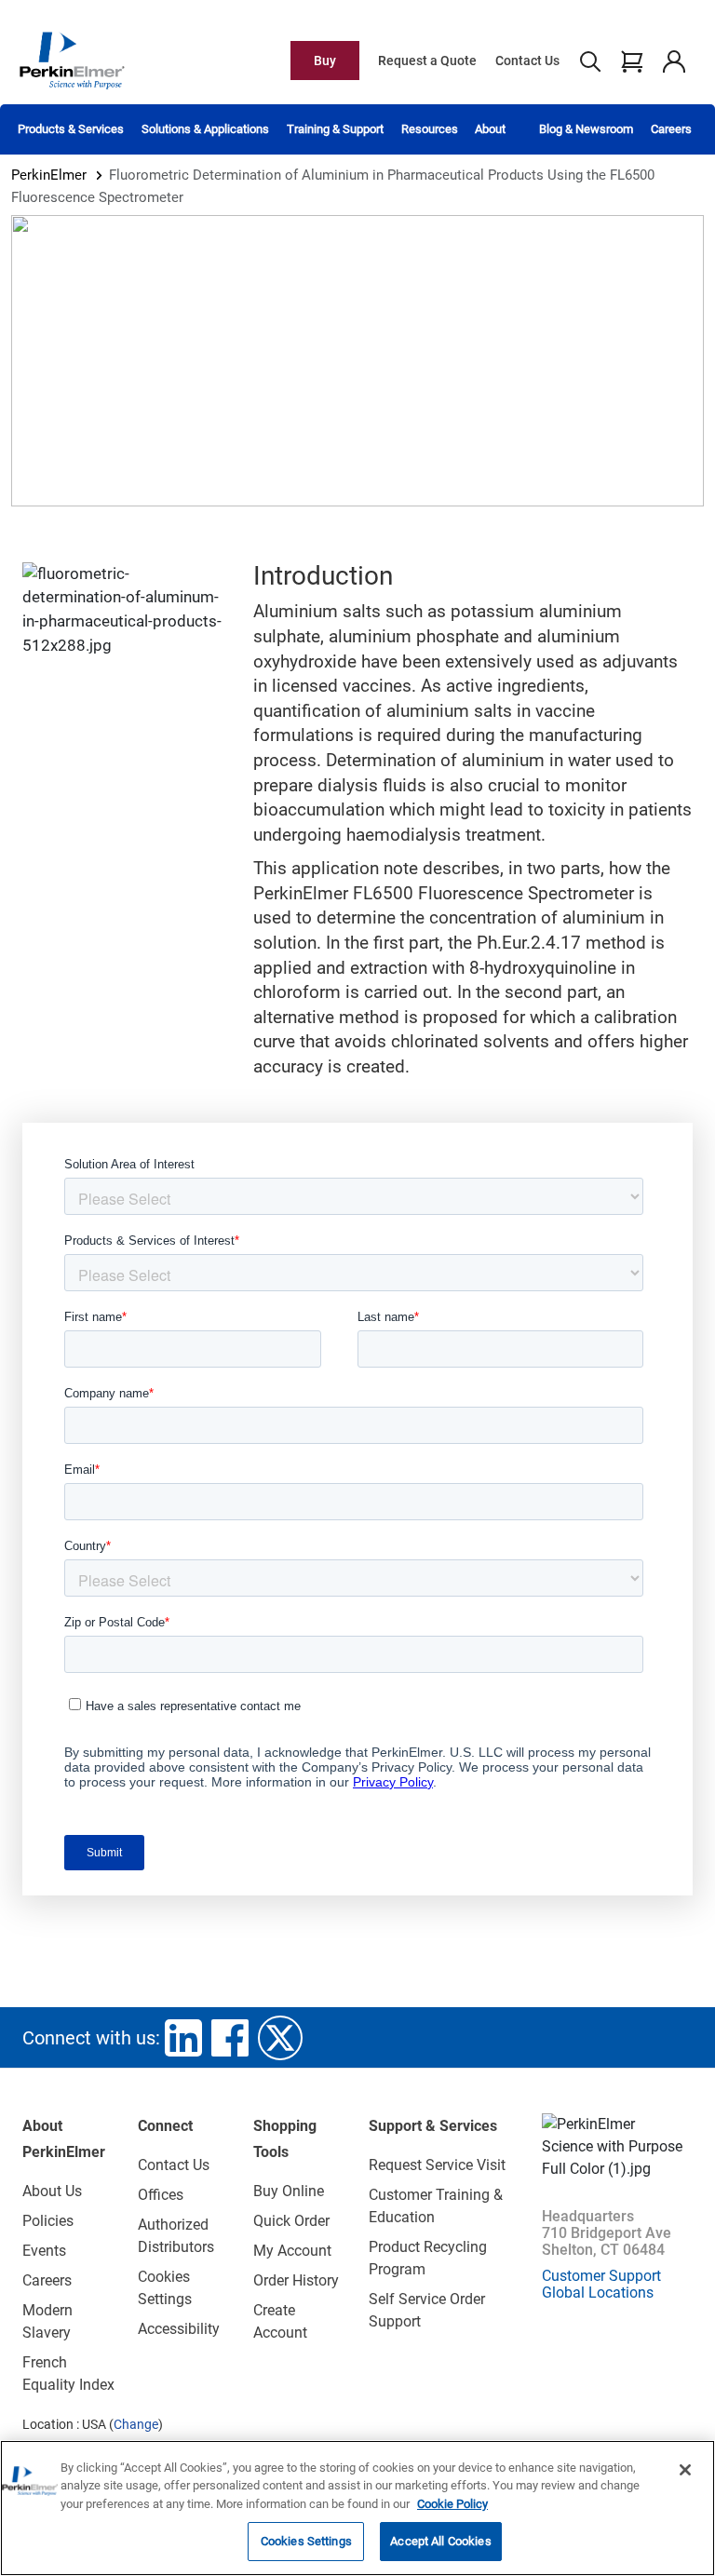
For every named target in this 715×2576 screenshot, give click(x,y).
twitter (280, 2038)
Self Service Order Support (427, 2310)
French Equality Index (68, 2374)
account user (674, 61)
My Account (292, 2251)
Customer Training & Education (436, 2206)
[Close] (685, 2470)
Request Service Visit (437, 2165)
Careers (671, 129)
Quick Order (291, 2221)
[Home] (72, 60)
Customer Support (601, 2276)
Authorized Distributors (176, 2236)
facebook (230, 2038)
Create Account (280, 2321)
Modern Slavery (47, 2321)
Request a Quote (427, 61)
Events (44, 2251)
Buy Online (289, 2191)
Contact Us (527, 61)
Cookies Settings (306, 2541)
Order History (296, 2280)
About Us (52, 2191)
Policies (48, 2221)
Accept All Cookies (440, 2541)
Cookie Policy (452, 2504)
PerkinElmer (49, 175)
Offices (161, 2195)
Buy (325, 61)
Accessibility (179, 2329)
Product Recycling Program (428, 2258)
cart (632, 61)
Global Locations (598, 2293)
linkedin (183, 2038)
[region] (357, 2508)
